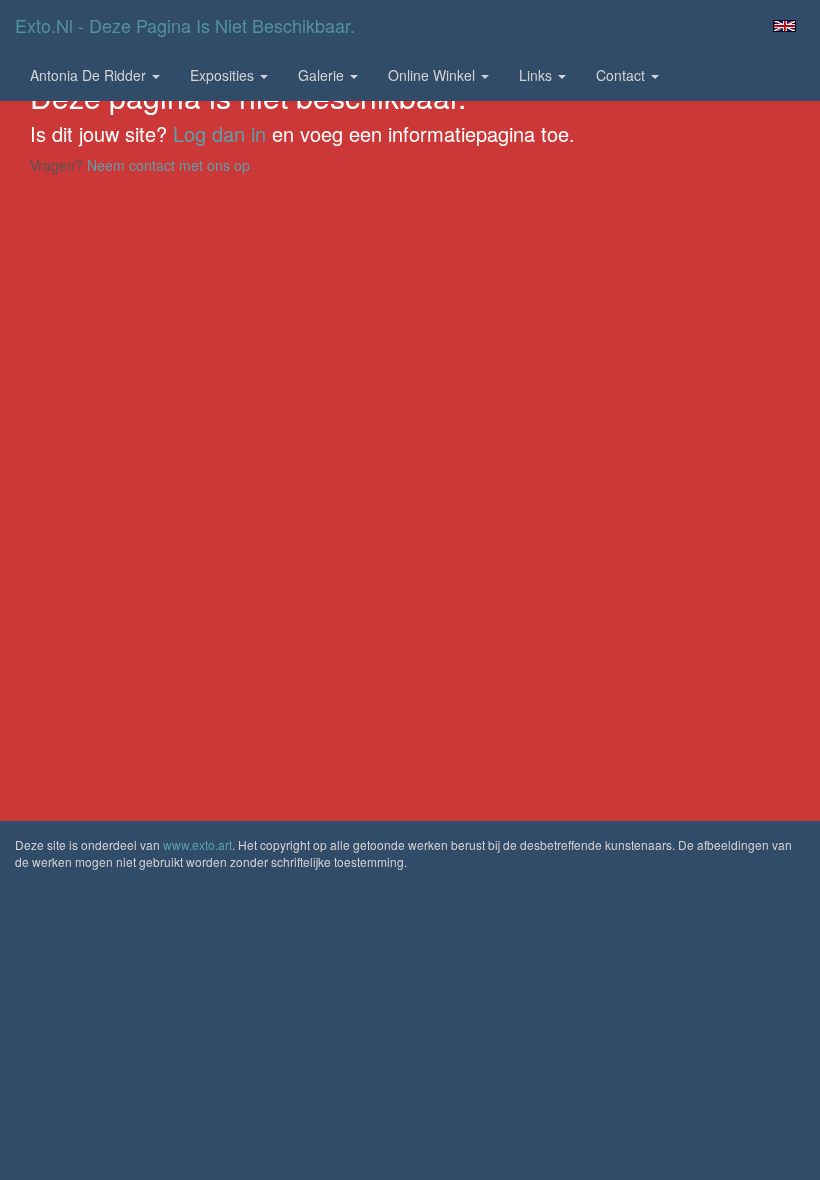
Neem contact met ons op (168, 165)
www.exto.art (197, 844)
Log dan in (219, 133)
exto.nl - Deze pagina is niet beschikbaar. (185, 25)
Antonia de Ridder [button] (90, 75)
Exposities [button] (224, 75)
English (784, 26)
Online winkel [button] (433, 75)
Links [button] (537, 75)
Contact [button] (622, 75)
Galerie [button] (323, 75)
